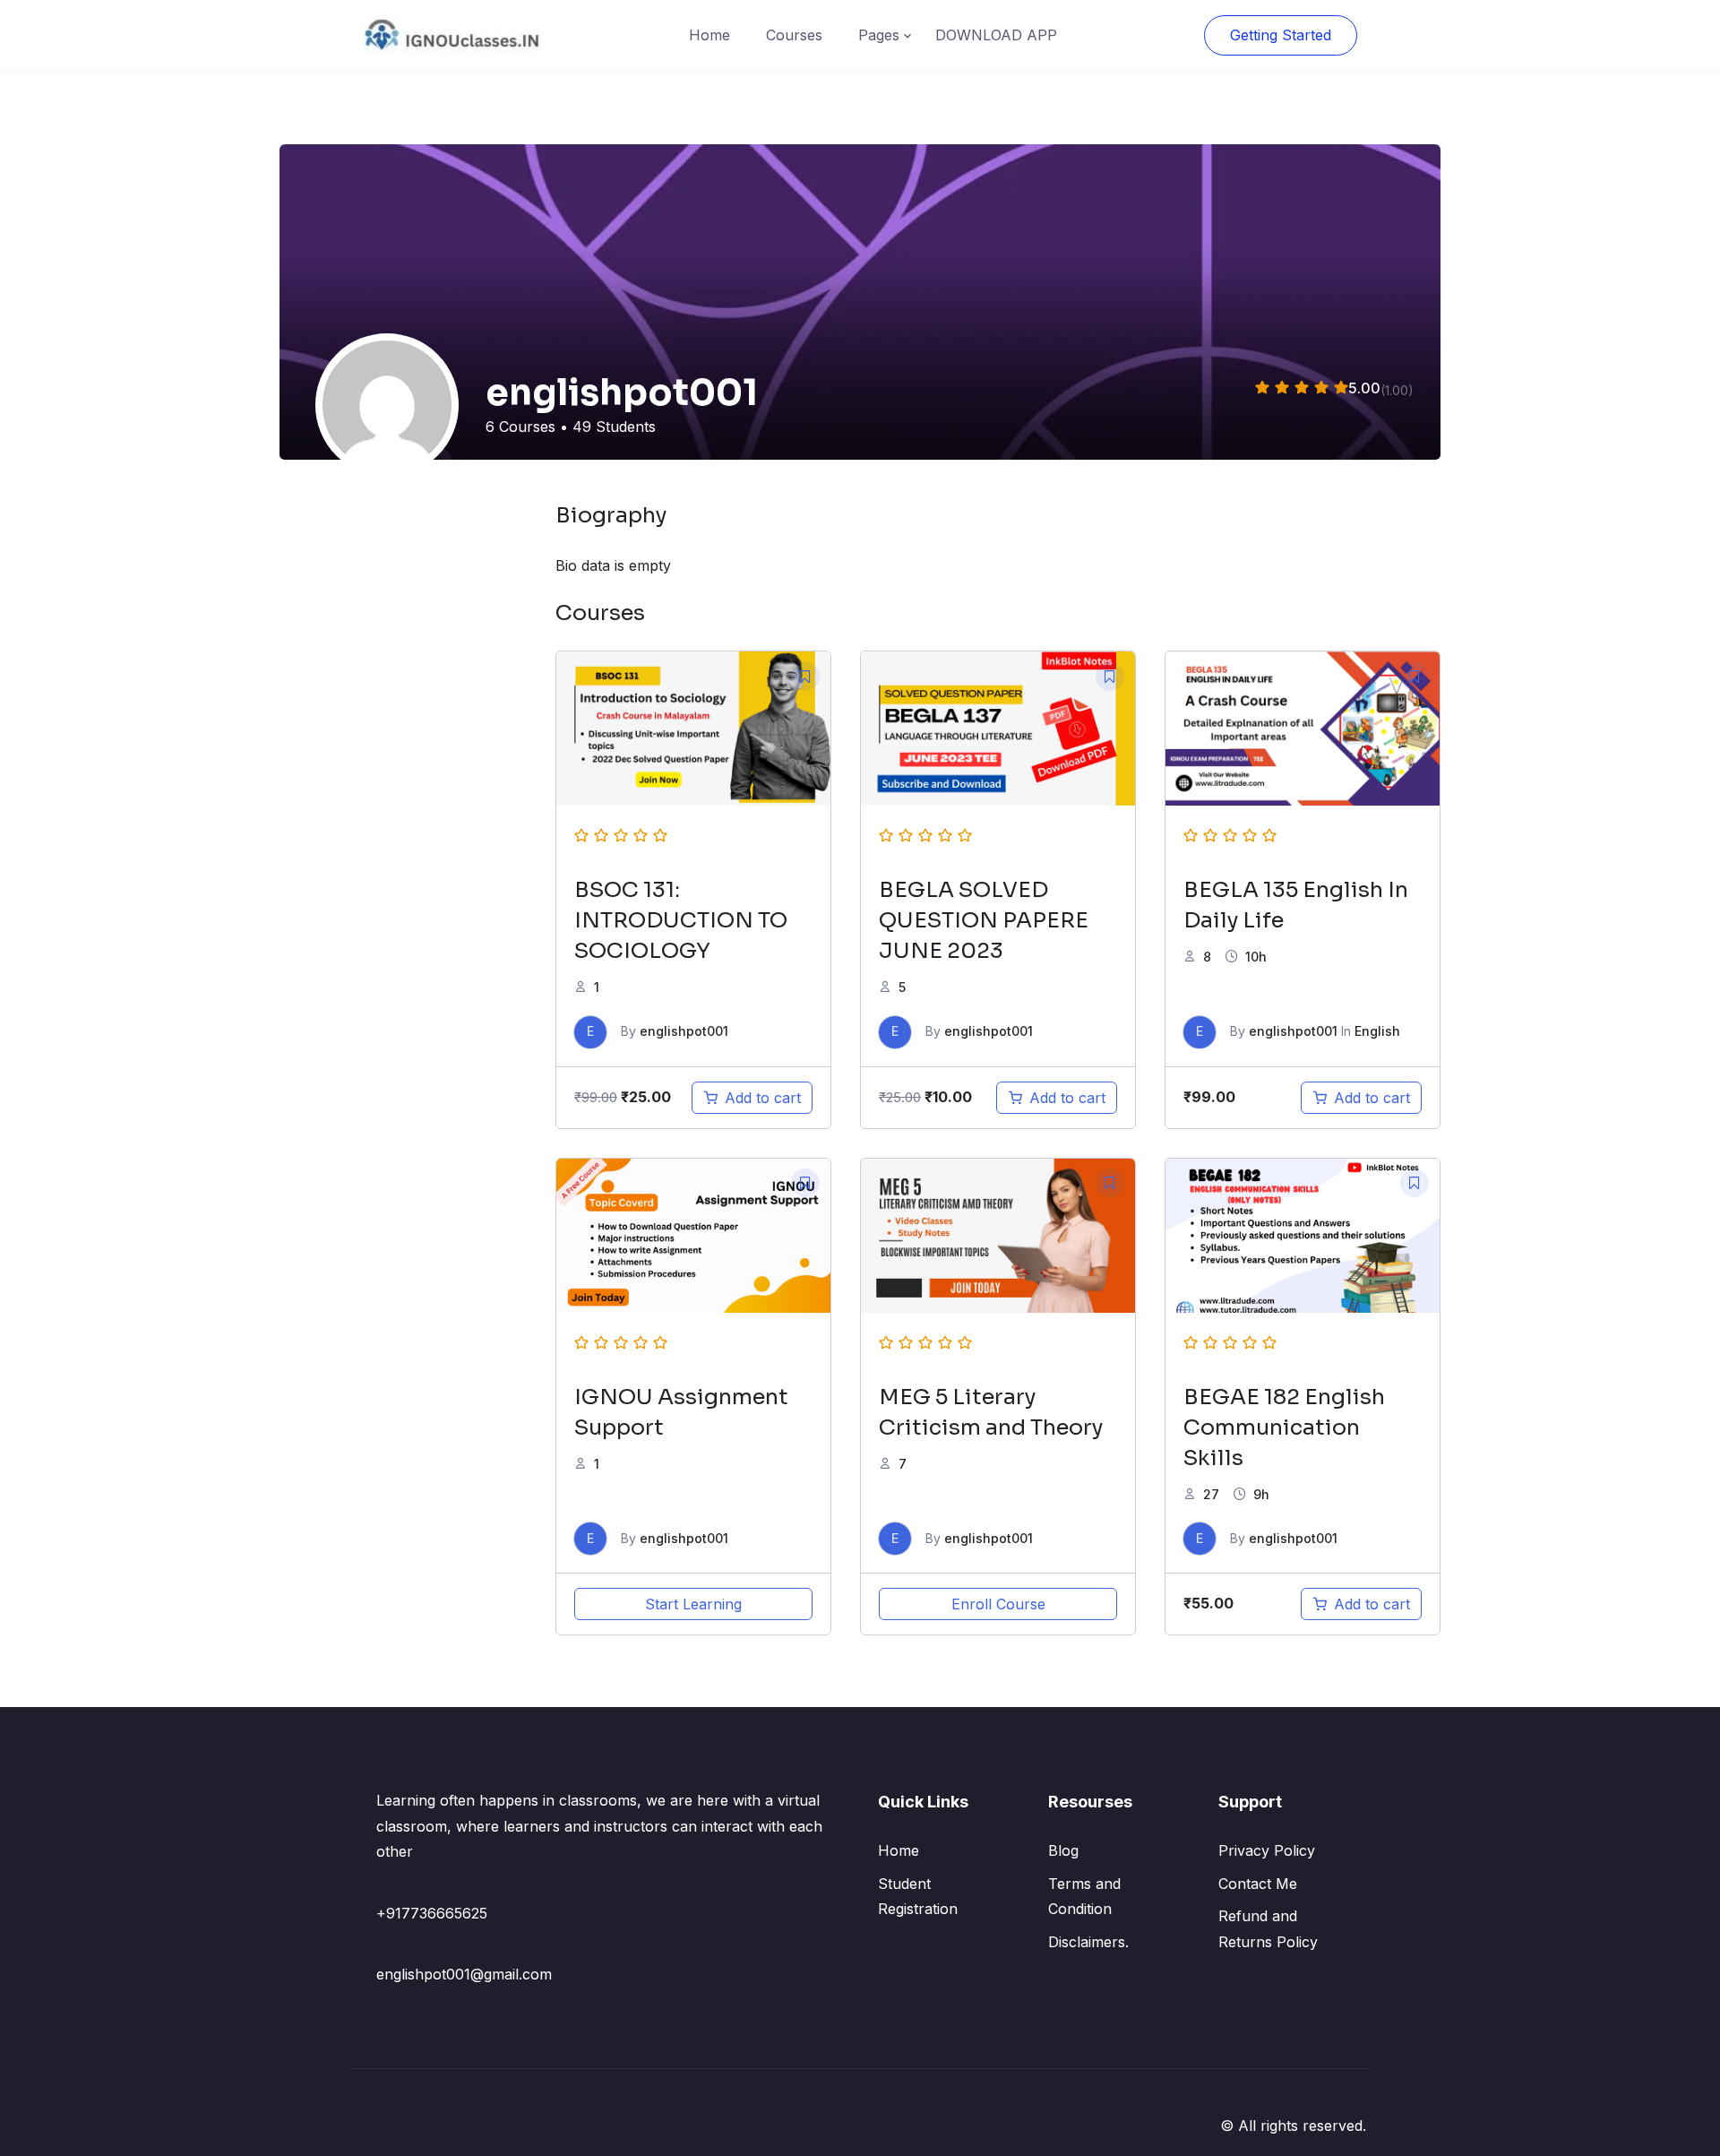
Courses (794, 35)
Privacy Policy (1267, 1850)
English (1377, 1031)
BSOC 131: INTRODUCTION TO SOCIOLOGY (681, 920)
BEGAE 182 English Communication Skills (1284, 1427)
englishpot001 (684, 1031)
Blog (1063, 1850)
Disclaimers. (1088, 1942)
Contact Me (1258, 1884)
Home (709, 35)
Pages (879, 35)
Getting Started (1281, 35)
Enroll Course (998, 1604)
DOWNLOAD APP (996, 35)
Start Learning (693, 1604)
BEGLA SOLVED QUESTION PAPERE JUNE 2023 (984, 920)
